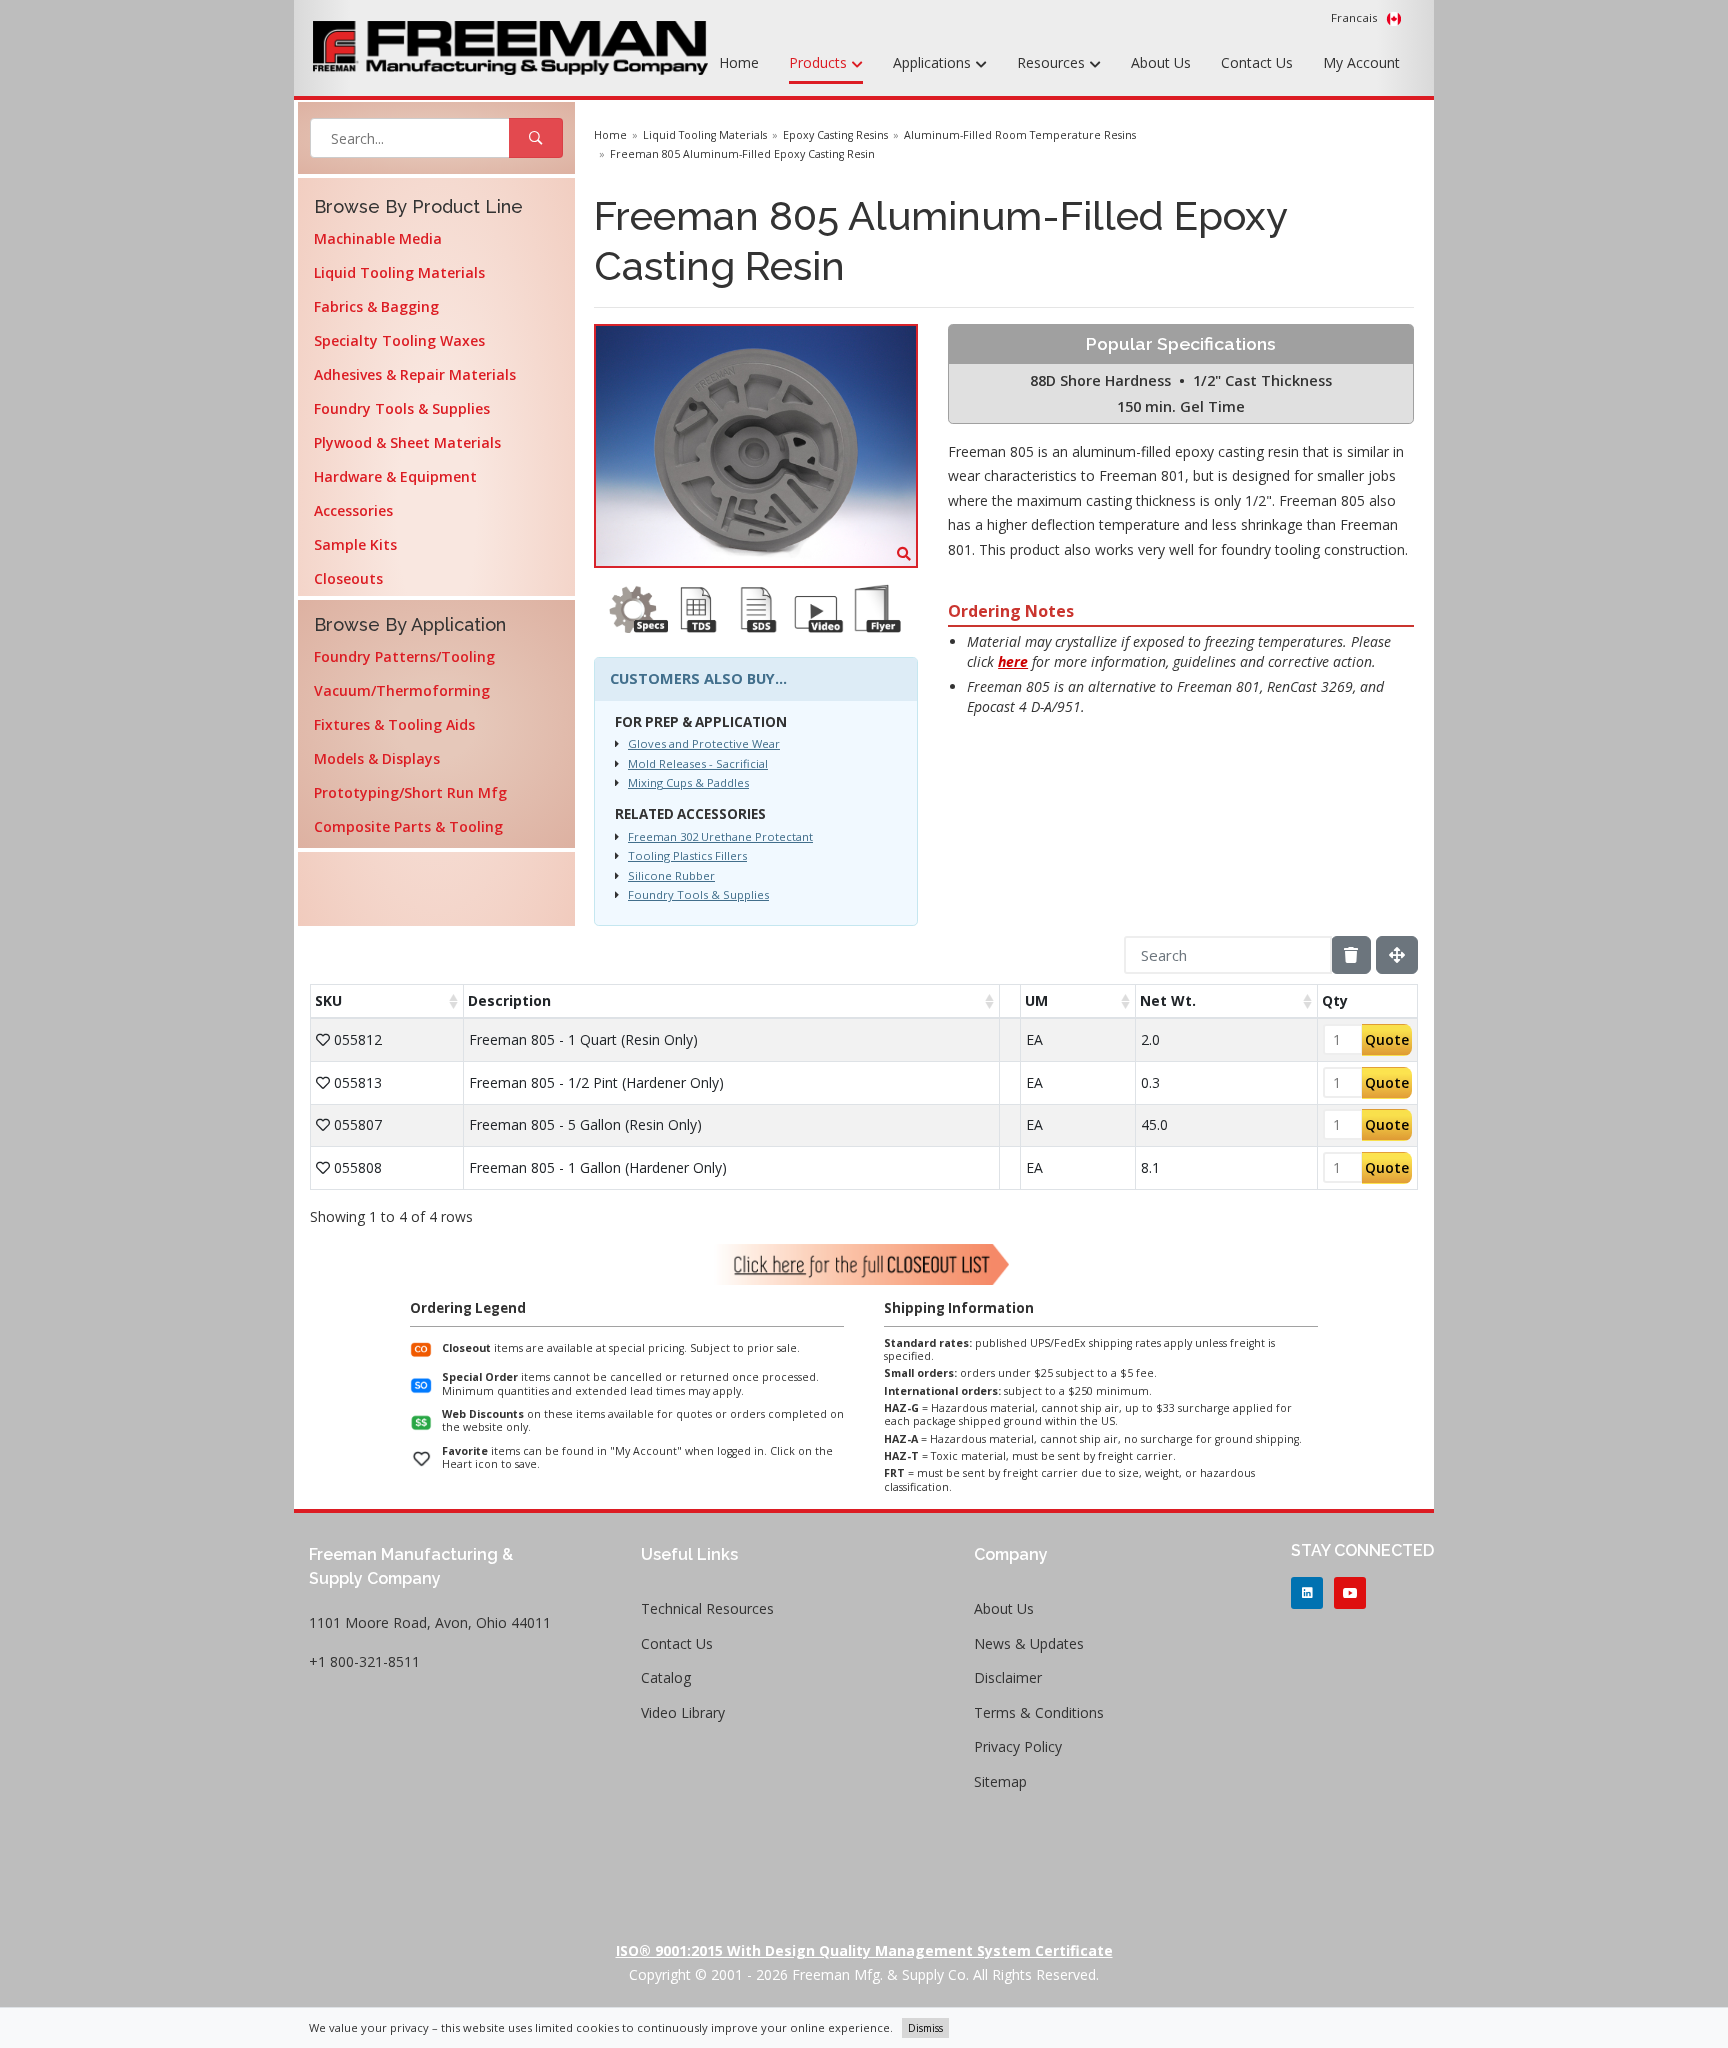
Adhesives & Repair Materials (415, 374)
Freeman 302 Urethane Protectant (720, 836)
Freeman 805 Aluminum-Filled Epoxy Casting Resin (742, 154)
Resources (1053, 62)
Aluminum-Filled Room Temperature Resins (1020, 135)
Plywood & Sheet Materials (407, 442)
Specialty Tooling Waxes (399, 340)
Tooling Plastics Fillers (687, 855)
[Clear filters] (1351, 955)
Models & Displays (377, 758)
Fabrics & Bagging (376, 306)
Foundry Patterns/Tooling (404, 656)
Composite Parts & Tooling (408, 826)
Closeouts (348, 578)
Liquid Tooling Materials (399, 272)
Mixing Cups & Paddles (688, 782)
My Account (1361, 62)
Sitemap (1000, 1781)
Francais (1356, 17)
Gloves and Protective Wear (704, 743)
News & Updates (1029, 1643)
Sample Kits (355, 544)
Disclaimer (1008, 1677)
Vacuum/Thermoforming (402, 690)
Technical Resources (707, 1608)
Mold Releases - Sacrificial (698, 763)
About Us (1161, 62)
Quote (1387, 1039)
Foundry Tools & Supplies (402, 408)
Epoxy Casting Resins (835, 135)
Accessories (353, 510)
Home (739, 62)
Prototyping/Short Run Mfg (410, 792)
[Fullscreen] (1397, 955)
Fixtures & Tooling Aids (394, 724)
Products (820, 62)
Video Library (683, 1712)
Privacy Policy (1018, 1746)
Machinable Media (378, 238)
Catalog (666, 1677)
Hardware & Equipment (395, 476)
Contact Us (1257, 62)
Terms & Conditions (1039, 1712)
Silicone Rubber (671, 875)
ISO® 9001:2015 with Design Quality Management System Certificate (864, 1950)
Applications (934, 62)
